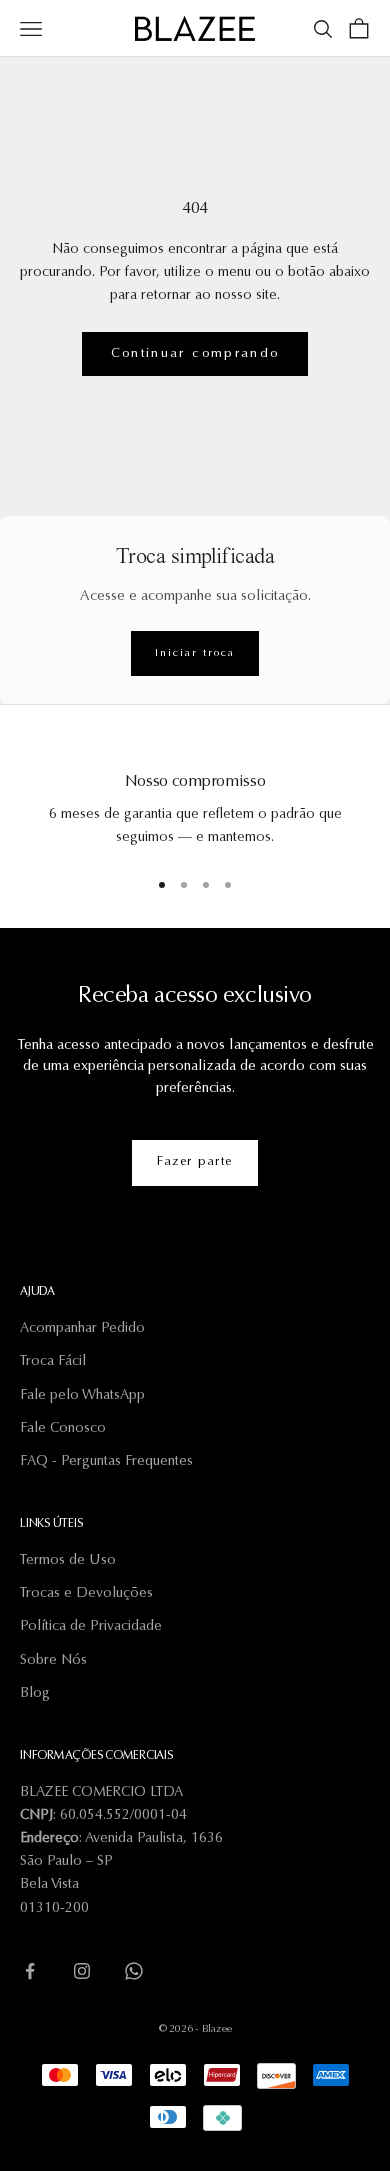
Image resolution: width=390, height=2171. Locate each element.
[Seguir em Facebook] (30, 1971)
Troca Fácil (53, 1362)
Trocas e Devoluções (86, 1594)
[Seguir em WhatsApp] (134, 1971)
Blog (35, 1694)
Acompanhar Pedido (82, 1329)
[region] (195, 797)
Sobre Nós (53, 1661)
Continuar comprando (195, 353)
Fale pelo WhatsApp (82, 1396)
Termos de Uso (68, 1561)
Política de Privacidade (91, 1627)
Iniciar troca (194, 653)
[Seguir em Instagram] (82, 1971)
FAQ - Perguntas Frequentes (106, 1462)
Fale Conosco (63, 1429)
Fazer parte (195, 1162)
